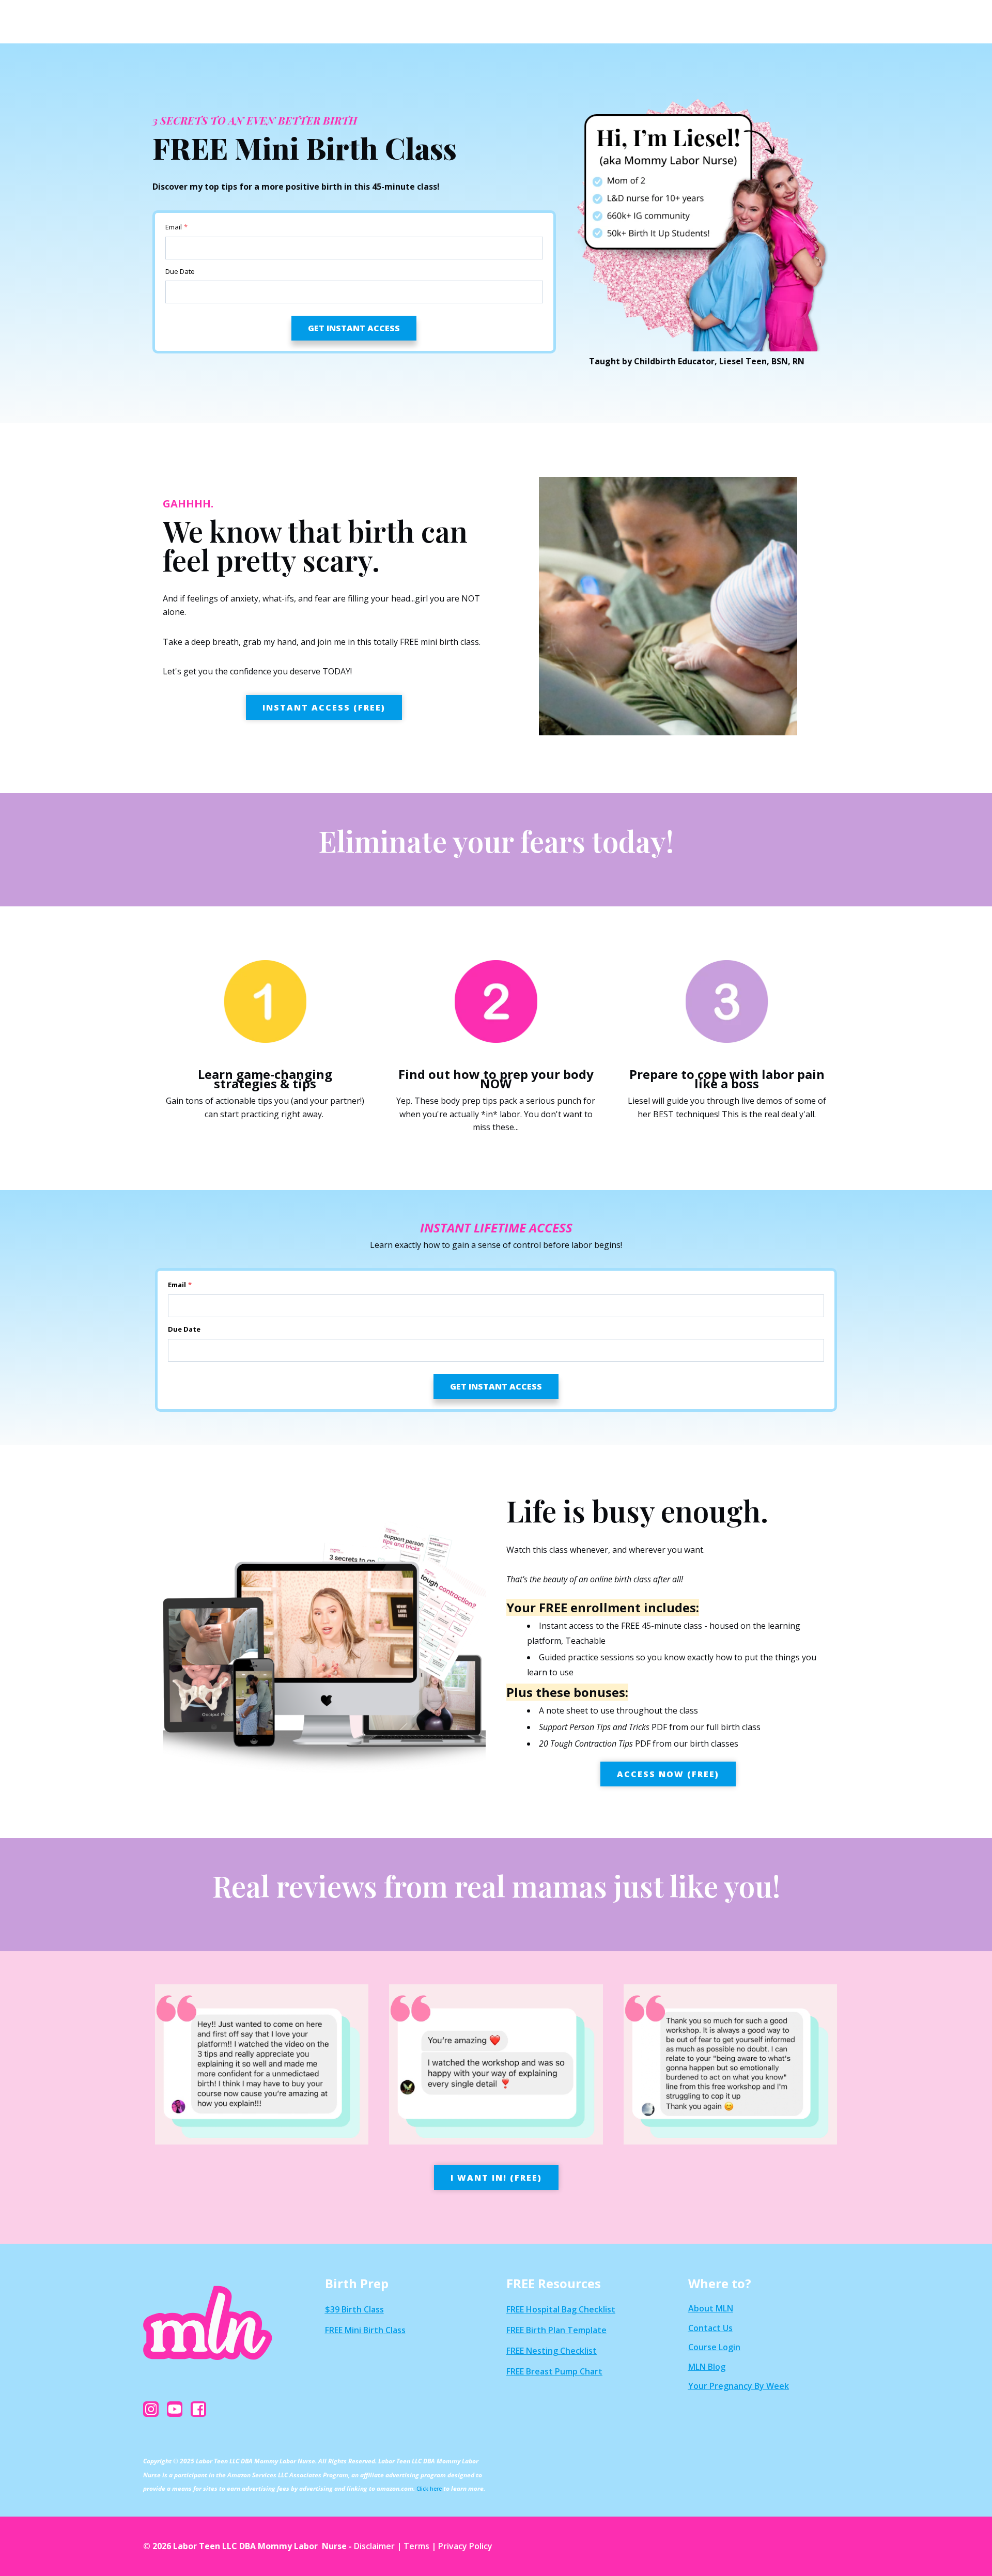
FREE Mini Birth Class (365, 2330)
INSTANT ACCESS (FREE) (324, 707)
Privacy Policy (465, 2546)
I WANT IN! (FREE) (496, 2178)
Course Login (714, 2347)
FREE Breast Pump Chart (554, 2371)
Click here (429, 2489)
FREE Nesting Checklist (552, 2351)
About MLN (711, 2308)
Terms (416, 2546)
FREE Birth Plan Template (556, 2330)
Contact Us (710, 2328)
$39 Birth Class (354, 2309)
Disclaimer (374, 2546)
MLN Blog (707, 2367)
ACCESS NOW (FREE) (668, 1774)
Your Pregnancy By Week (739, 2386)
